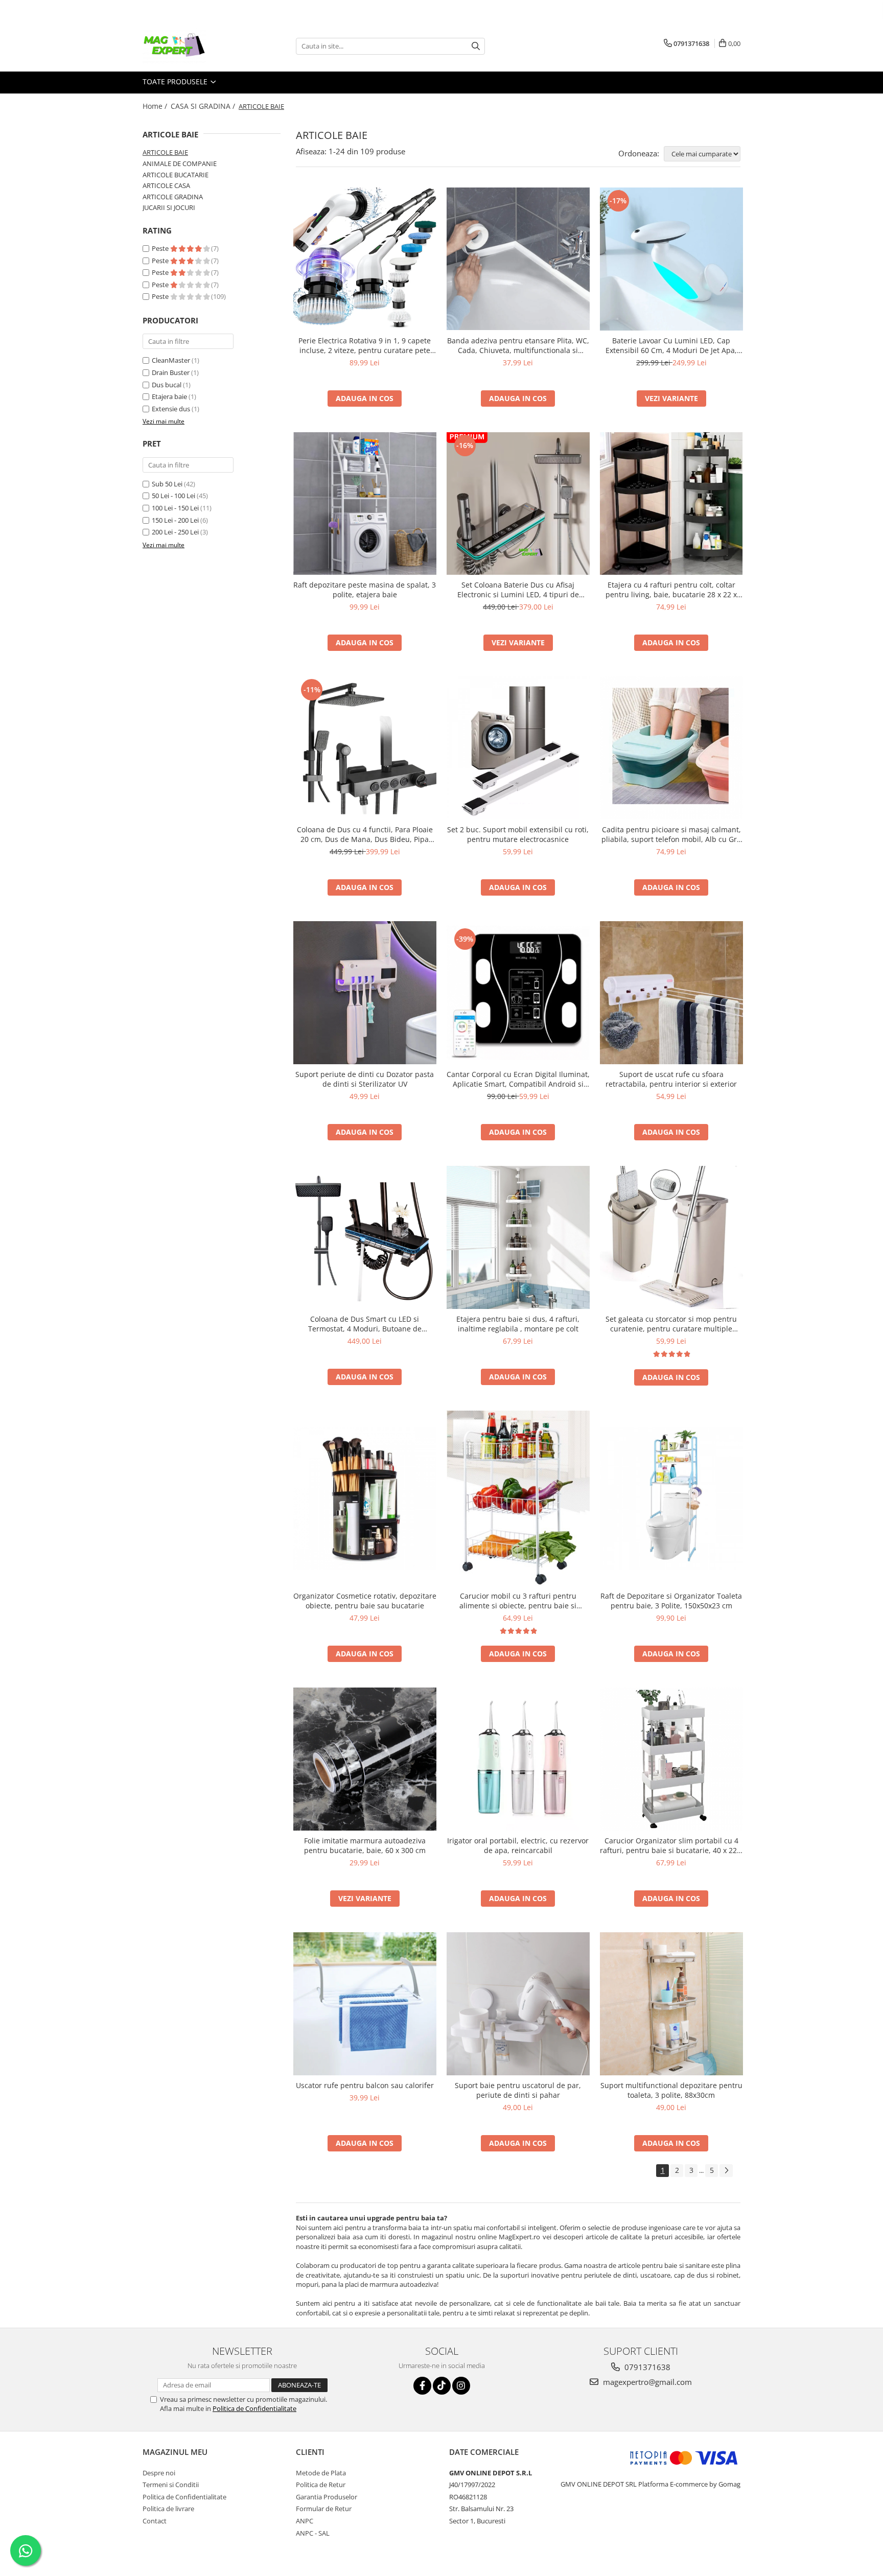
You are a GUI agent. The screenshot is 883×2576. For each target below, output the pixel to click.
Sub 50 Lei (167, 484)
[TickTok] (442, 2386)
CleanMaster (171, 360)
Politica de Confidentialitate (254, 2408)
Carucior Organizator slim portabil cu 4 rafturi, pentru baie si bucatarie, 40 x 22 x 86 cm (671, 1845)
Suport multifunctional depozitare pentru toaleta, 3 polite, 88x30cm (671, 2090)
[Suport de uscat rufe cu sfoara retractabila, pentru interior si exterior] (671, 993)
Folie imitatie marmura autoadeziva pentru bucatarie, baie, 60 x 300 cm (365, 1845)
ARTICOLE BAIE (165, 152)
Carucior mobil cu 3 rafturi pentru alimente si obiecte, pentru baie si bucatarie (518, 1601)
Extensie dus (171, 409)
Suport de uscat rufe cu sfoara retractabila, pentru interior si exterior (671, 1079)
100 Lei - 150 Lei (175, 508)
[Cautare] (476, 46)
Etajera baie (169, 396)
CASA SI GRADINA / (204, 106)
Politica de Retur (321, 2485)
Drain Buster (171, 372)
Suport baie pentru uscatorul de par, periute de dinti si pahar (518, 2090)
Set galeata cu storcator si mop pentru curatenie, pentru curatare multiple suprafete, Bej (671, 1324)
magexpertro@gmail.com (646, 2382)
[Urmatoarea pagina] (726, 2171)
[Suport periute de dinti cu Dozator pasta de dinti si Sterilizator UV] (365, 993)
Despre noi (159, 2473)
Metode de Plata (321, 2473)
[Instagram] (461, 2386)
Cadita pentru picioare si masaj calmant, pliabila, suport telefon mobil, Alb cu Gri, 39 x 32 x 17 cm (671, 834)
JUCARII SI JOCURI (169, 207)
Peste (161, 248)
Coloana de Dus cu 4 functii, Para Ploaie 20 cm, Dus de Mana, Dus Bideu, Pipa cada (365, 834)
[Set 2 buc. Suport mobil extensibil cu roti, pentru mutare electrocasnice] (518, 748)
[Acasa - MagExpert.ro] (194, 46)
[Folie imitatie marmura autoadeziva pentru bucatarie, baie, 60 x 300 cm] (365, 1759)
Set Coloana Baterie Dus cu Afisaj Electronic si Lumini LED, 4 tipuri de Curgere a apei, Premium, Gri (518, 590)
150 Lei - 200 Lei (175, 520)
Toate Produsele (176, 81)
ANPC (305, 2521)
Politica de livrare (168, 2509)
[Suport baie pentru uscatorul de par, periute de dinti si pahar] (518, 2004)
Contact (155, 2521)
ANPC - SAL (313, 2533)
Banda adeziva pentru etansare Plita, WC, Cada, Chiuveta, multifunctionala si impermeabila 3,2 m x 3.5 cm (518, 345)
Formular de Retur (324, 2509)
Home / (156, 106)
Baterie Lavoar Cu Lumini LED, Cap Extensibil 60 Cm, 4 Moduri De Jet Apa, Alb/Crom (671, 345)
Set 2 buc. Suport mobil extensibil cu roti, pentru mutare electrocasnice (518, 834)
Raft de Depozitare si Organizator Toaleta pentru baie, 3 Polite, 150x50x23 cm (671, 1601)
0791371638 (646, 2367)
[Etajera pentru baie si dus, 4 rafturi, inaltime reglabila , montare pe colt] (518, 1237)
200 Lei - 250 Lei (175, 532)
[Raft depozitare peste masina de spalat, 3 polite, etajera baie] (365, 504)
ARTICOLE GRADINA (173, 197)
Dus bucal (167, 385)
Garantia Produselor (327, 2497)
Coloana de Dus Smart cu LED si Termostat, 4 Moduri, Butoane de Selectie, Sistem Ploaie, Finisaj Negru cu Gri (365, 1324)
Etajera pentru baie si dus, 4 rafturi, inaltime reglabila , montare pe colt (518, 1324)
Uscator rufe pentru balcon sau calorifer (365, 2085)
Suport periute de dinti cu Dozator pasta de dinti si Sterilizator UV (365, 1079)
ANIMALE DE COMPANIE (180, 163)
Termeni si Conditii (171, 2485)
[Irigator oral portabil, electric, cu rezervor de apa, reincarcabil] (518, 1759)
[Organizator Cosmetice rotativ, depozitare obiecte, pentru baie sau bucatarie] (365, 1498)
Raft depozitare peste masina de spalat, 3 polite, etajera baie (365, 590)
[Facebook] (422, 2386)
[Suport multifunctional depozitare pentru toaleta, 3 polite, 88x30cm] (671, 2004)
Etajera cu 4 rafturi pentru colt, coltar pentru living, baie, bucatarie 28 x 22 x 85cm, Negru (671, 590)
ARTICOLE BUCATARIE (176, 175)
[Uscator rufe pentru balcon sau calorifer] (365, 2004)
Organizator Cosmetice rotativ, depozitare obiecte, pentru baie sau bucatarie (365, 1601)
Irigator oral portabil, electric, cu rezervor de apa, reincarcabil (518, 1845)
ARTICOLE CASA (166, 185)
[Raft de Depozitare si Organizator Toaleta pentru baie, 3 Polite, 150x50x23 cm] (671, 1498)
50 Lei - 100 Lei (173, 496)
